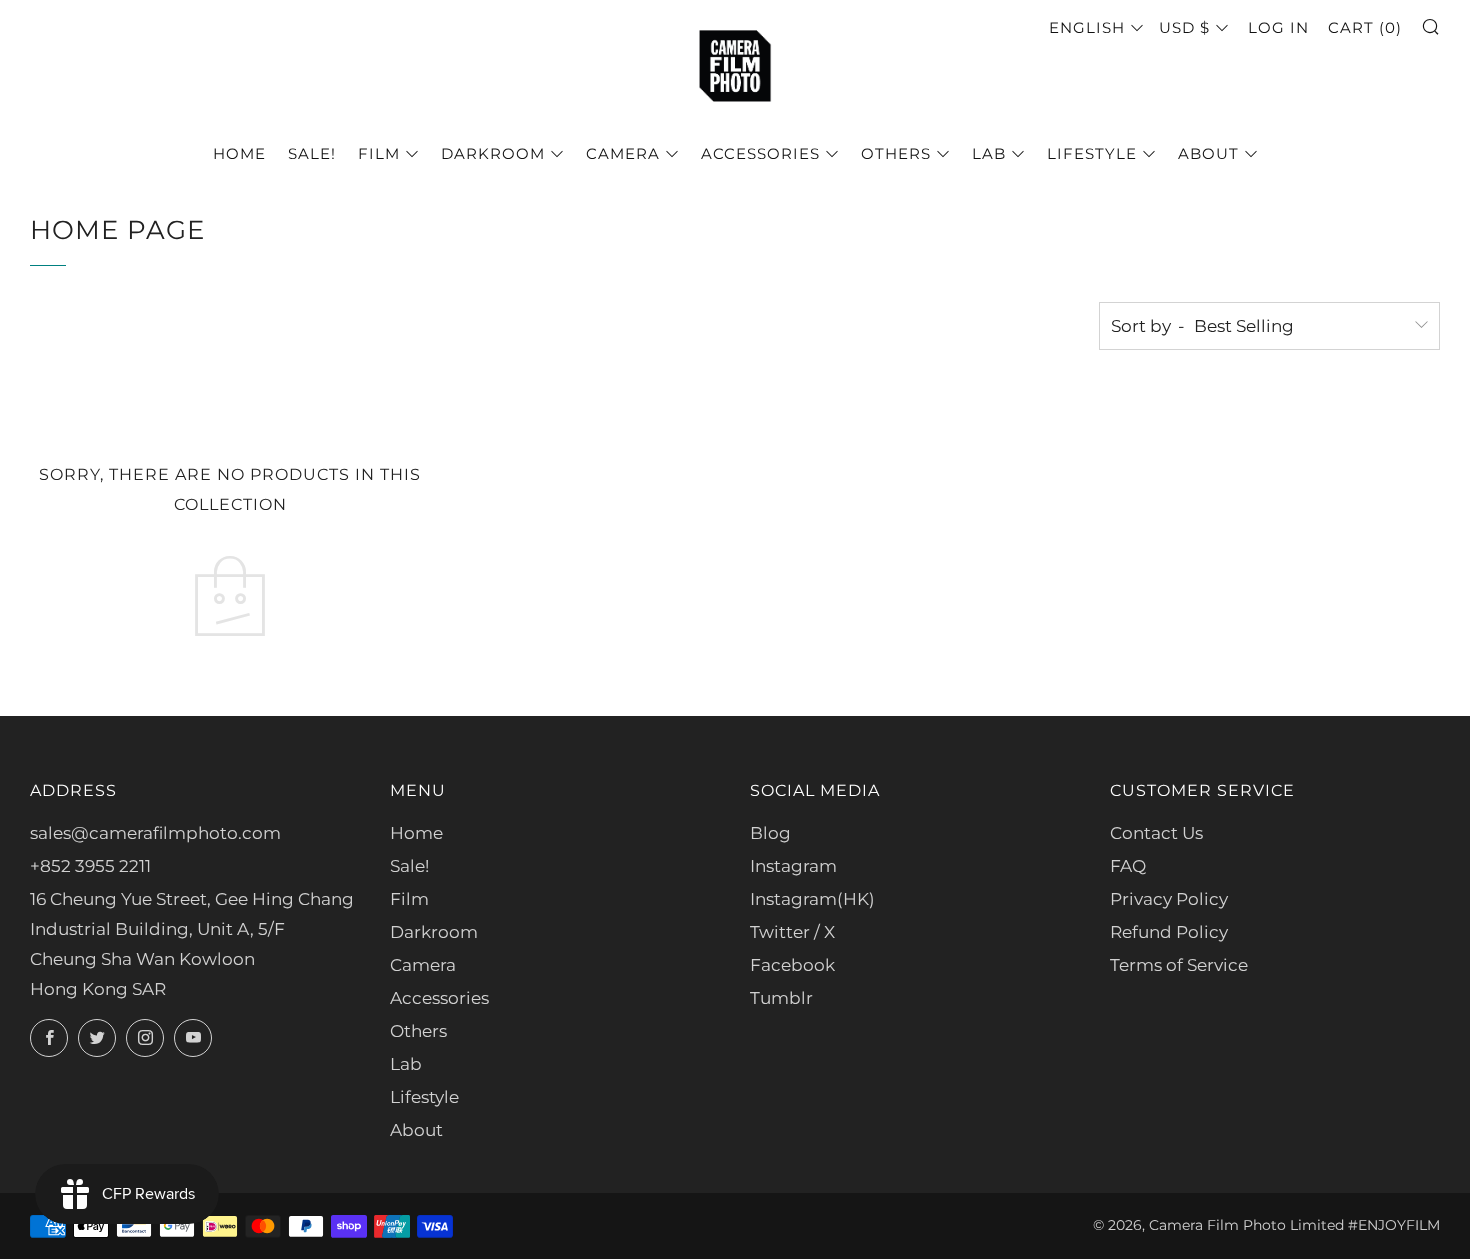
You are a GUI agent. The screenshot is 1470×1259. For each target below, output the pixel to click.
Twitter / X (792, 932)
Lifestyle (1092, 153)
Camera (623, 153)
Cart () (1365, 27)
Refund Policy (1169, 932)
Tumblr (781, 998)
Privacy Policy (1169, 899)
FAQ (1128, 866)
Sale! (312, 153)
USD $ (1184, 27)
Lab (989, 153)
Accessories (760, 153)
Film (379, 153)
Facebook (792, 965)
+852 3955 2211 (90, 866)
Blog (770, 833)
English (1087, 27)
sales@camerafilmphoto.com (155, 833)
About (1208, 153)
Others (896, 153)
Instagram (793, 866)
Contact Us (1156, 833)
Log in (1278, 27)
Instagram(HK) (812, 899)
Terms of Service (1179, 965)
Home (239, 153)
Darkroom (493, 153)
